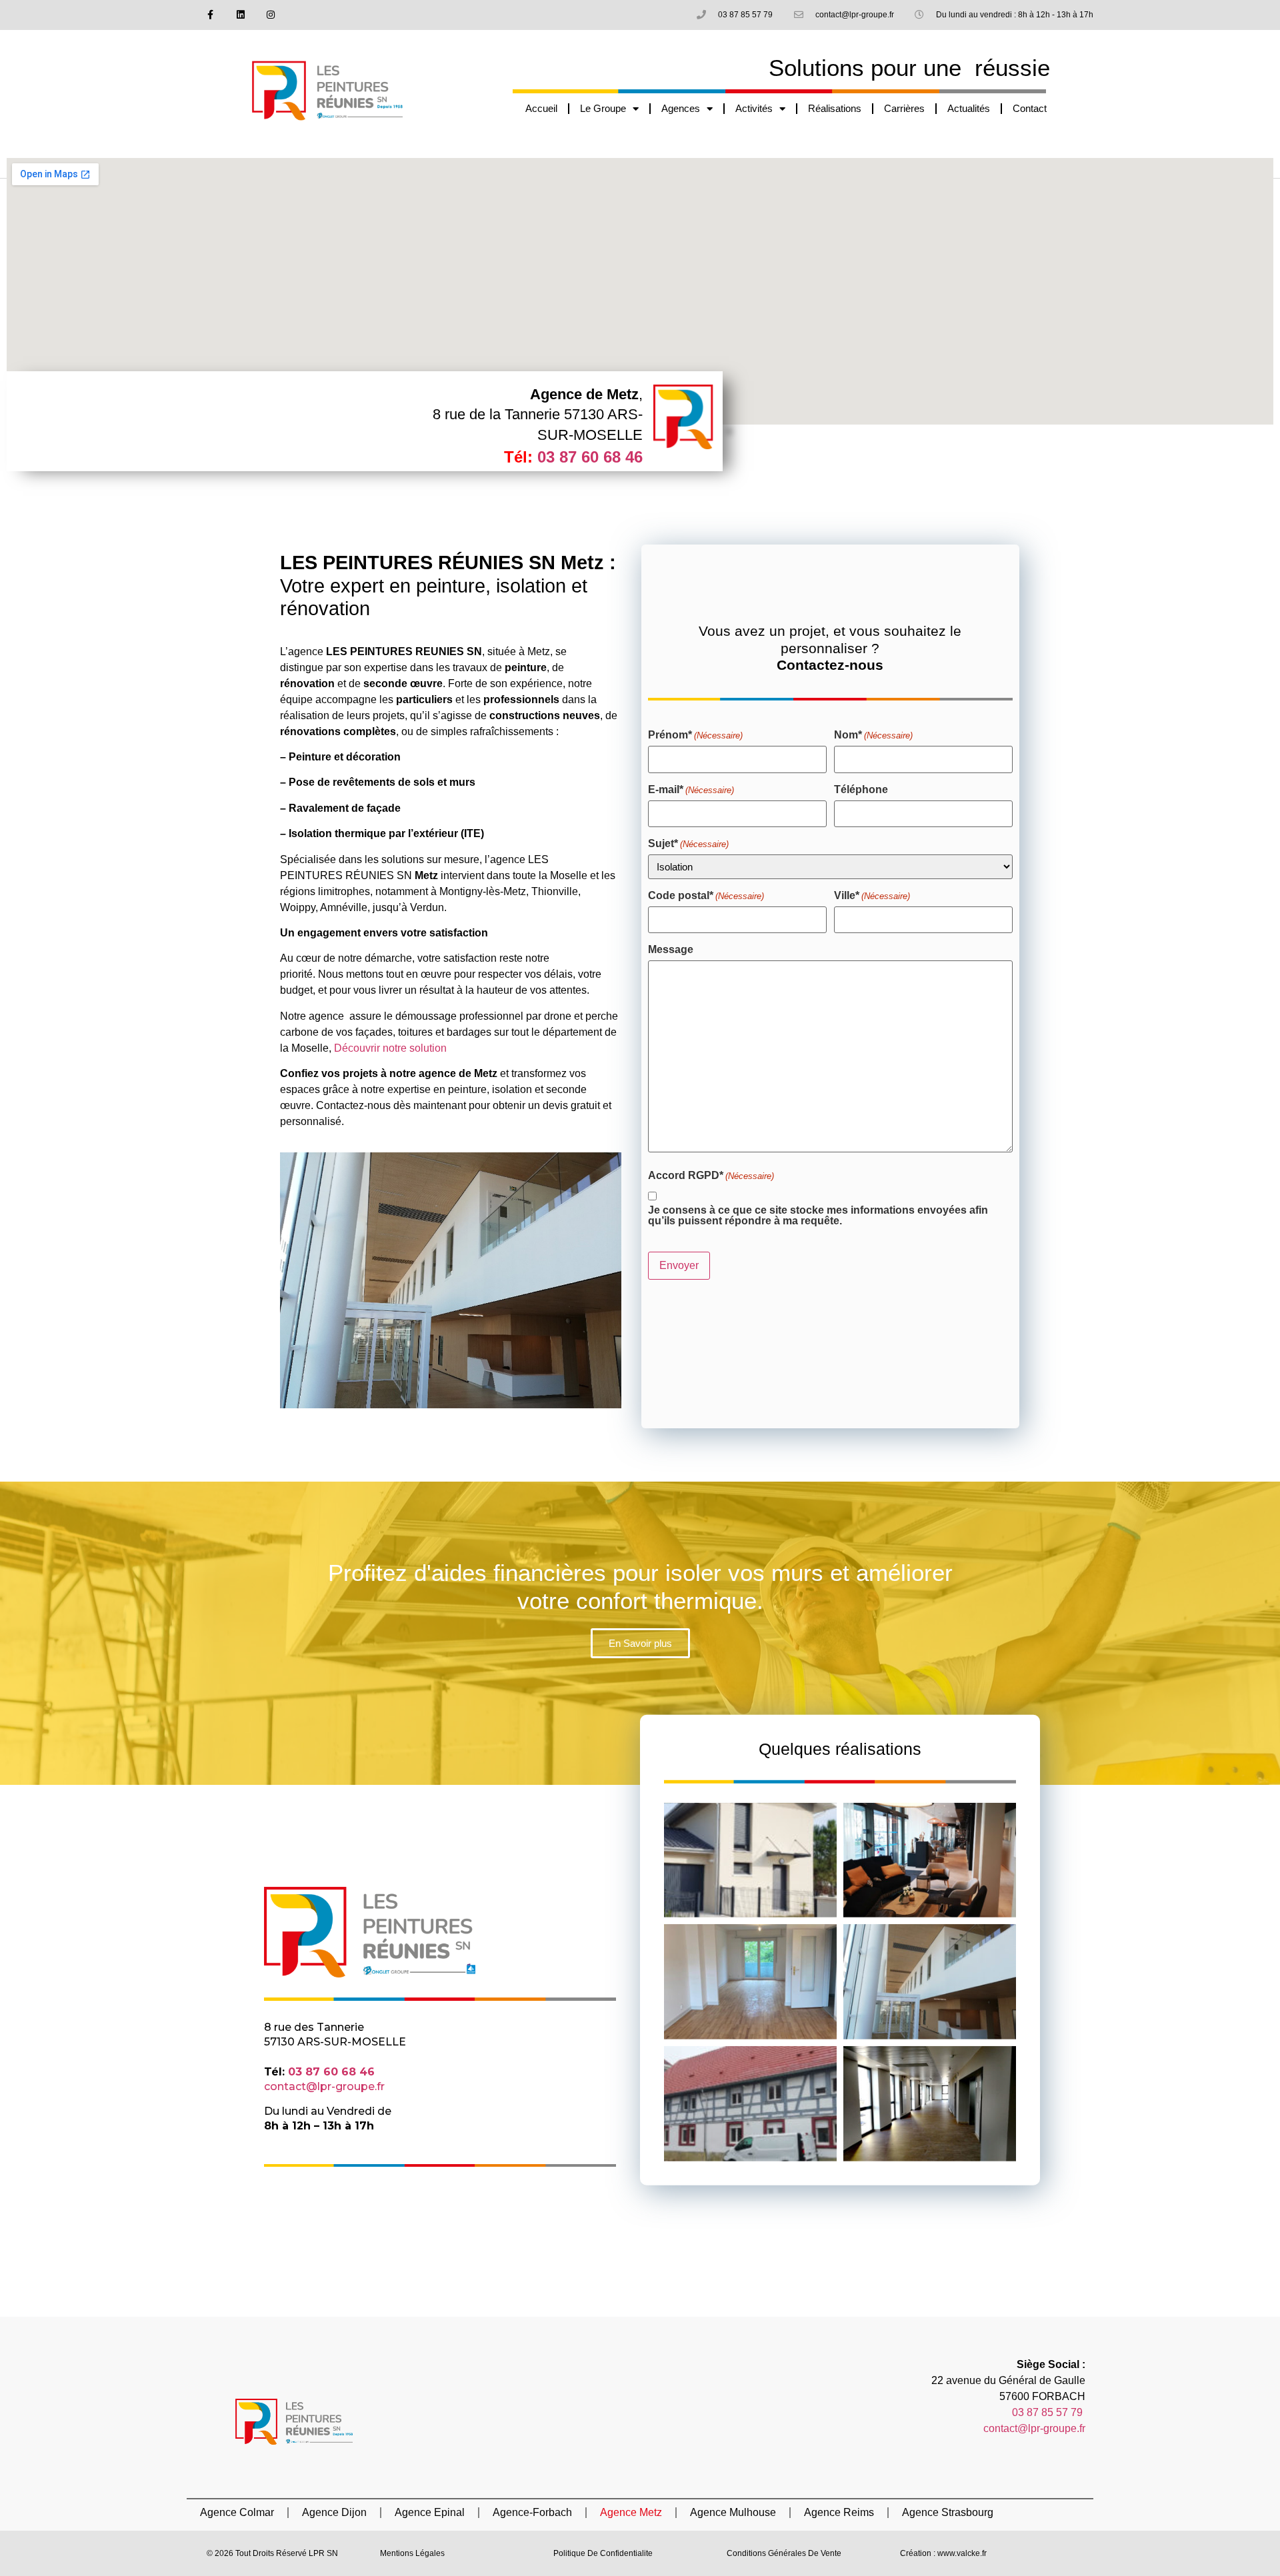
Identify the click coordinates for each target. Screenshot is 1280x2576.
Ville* (872, 896)
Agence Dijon (334, 2512)
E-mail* (691, 790)
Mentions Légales (412, 2553)
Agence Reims (839, 2512)
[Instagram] (270, 15)
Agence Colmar (237, 2512)
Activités (754, 108)
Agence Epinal (430, 2512)
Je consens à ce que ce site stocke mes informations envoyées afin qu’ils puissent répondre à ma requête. (818, 1216)
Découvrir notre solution (390, 1048)
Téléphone (861, 790)
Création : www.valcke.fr (943, 2553)
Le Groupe (603, 108)
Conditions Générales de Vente (784, 2553)
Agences (681, 108)
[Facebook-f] (211, 15)
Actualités (969, 108)
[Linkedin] (240, 15)
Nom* (873, 735)
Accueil (541, 108)
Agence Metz (631, 2512)
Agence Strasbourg (948, 2512)
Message (671, 950)
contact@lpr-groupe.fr (324, 2086)
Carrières (904, 108)
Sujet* (688, 844)
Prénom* (695, 735)
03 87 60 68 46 (590, 457)
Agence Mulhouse (733, 2512)
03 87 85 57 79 (1049, 2412)
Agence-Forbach (532, 2512)
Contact (1030, 108)
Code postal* (706, 896)
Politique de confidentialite (603, 2553)
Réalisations (835, 108)
